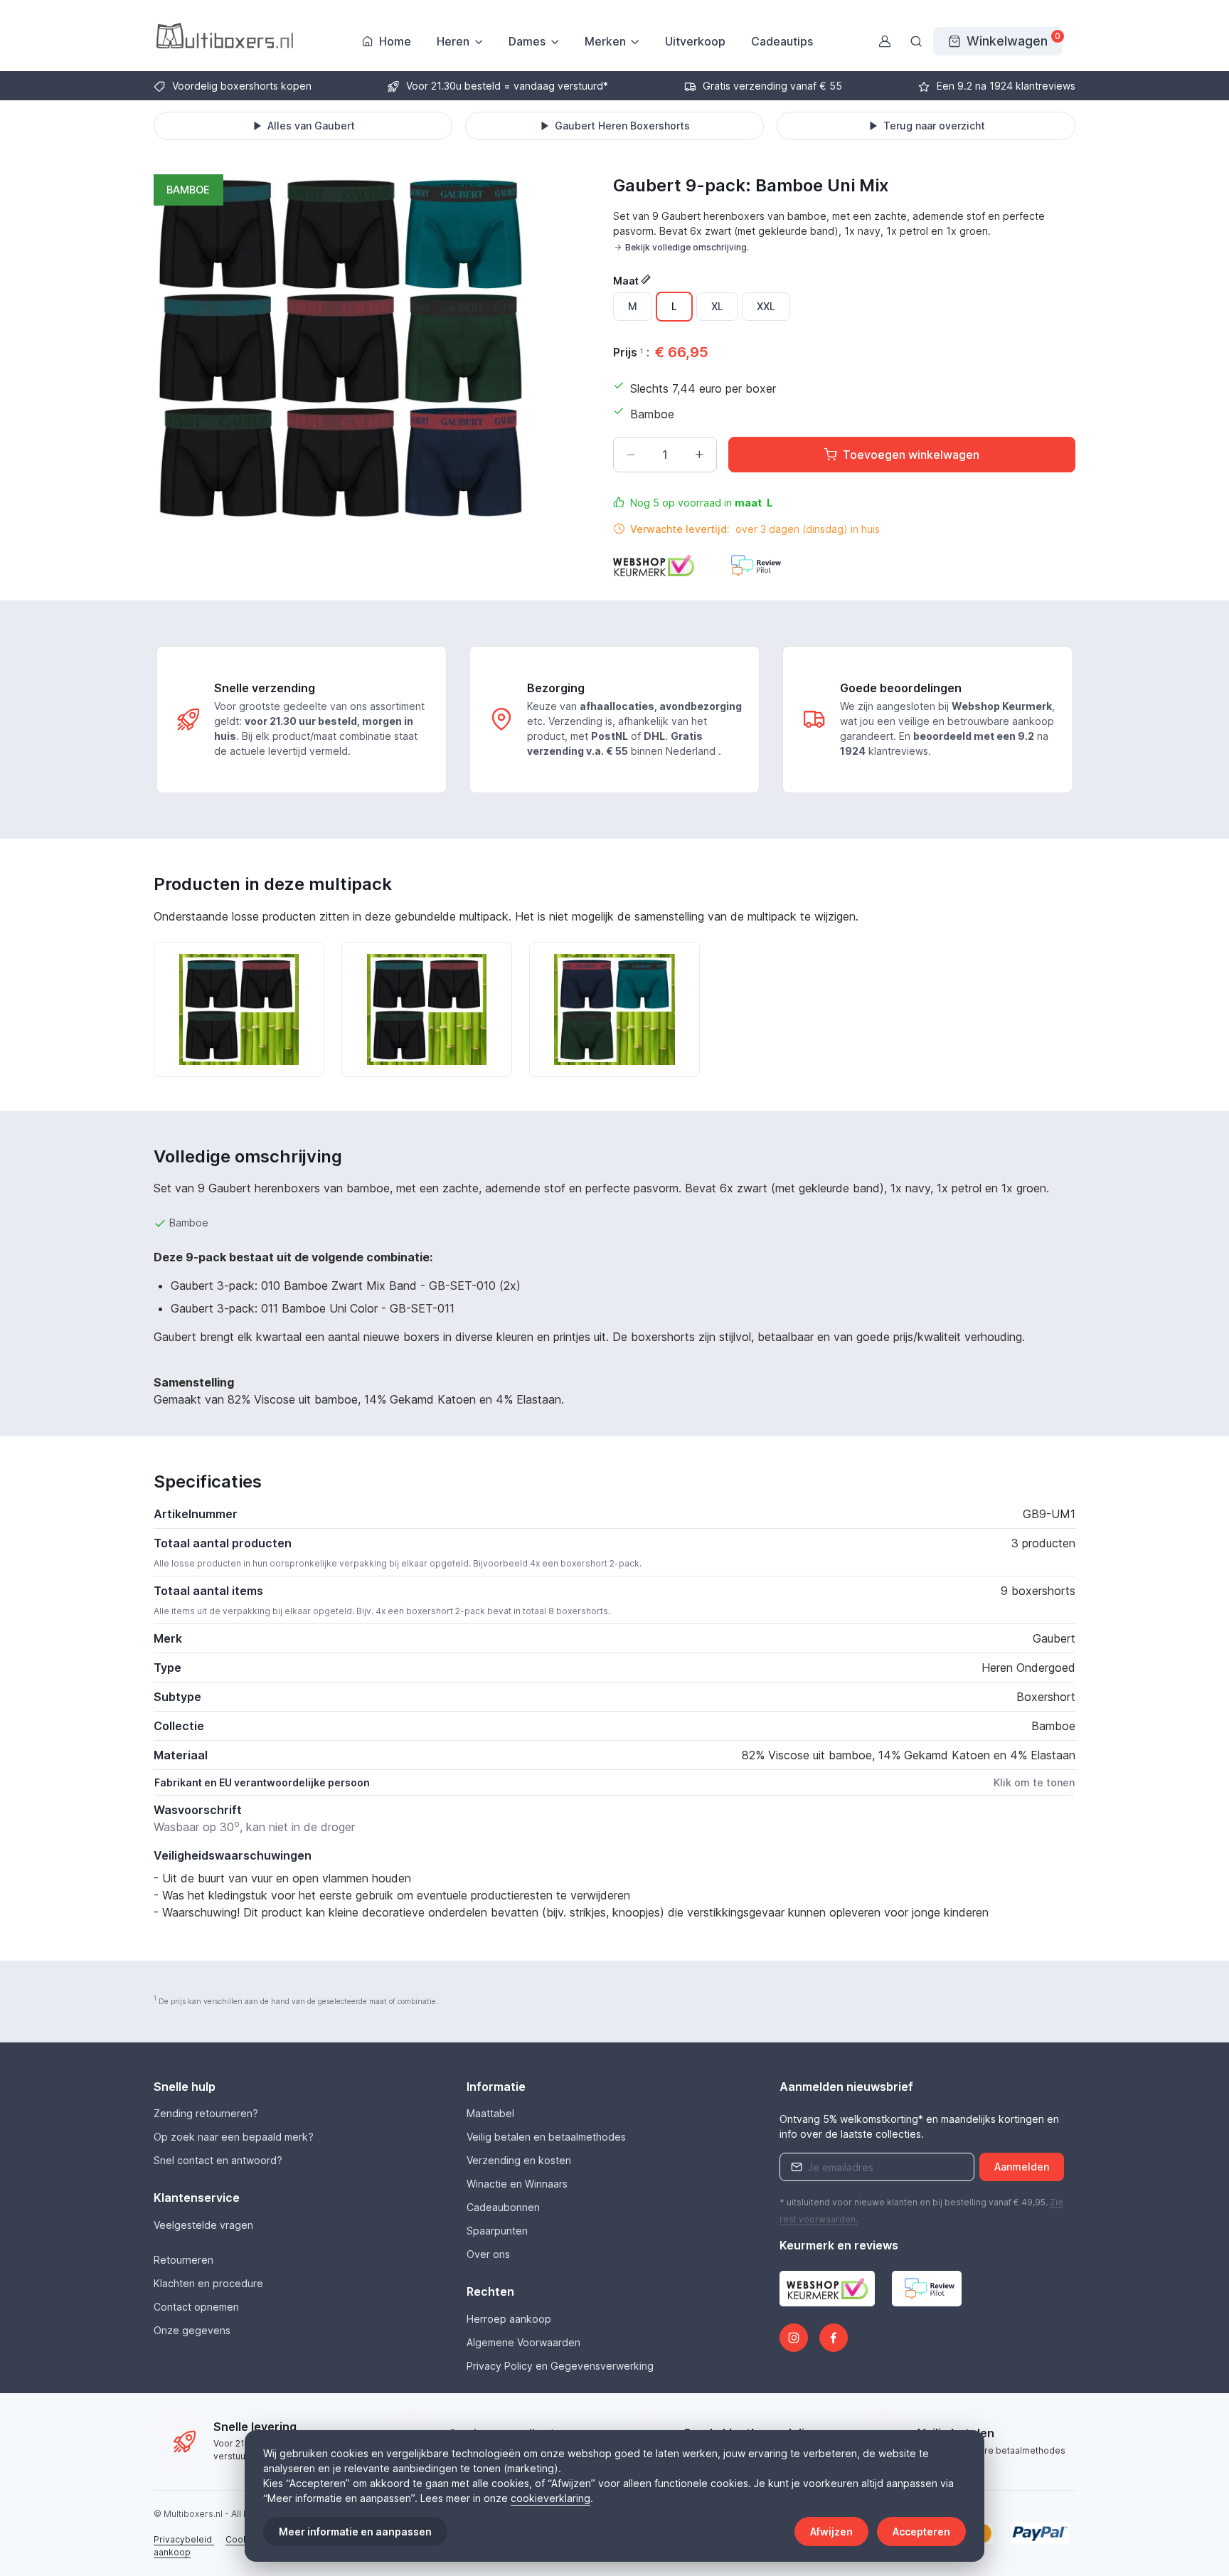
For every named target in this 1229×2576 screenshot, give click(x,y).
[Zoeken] (916, 41)
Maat (627, 281)
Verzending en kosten (519, 2160)
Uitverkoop (695, 41)
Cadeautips (782, 41)
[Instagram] (794, 2338)
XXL (766, 306)
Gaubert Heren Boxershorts (622, 126)
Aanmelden (1022, 2167)
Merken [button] (605, 41)
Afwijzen (831, 2532)
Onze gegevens (192, 2330)
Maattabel (490, 2113)
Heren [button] (453, 41)
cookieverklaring (550, 2498)
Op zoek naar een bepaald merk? (234, 2137)
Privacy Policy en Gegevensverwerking (560, 2366)
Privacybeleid (184, 2539)
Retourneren (183, 2260)
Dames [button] (527, 41)
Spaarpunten (497, 2231)
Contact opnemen (196, 2307)
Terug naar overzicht (934, 126)
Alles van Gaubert (311, 126)
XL (717, 306)
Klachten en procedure (208, 2283)
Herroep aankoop (509, 2319)
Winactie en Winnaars (517, 2184)
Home (395, 41)
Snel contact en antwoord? (218, 2160)
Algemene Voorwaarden (523, 2342)
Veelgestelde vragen (203, 2225)
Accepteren (921, 2532)
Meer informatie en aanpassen (355, 2532)
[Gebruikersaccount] (885, 41)
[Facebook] (834, 2338)
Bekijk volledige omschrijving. (687, 247)
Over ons (488, 2254)
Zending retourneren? (206, 2113)
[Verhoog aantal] (699, 455)
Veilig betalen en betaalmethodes (546, 2137)
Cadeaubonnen (503, 2207)
